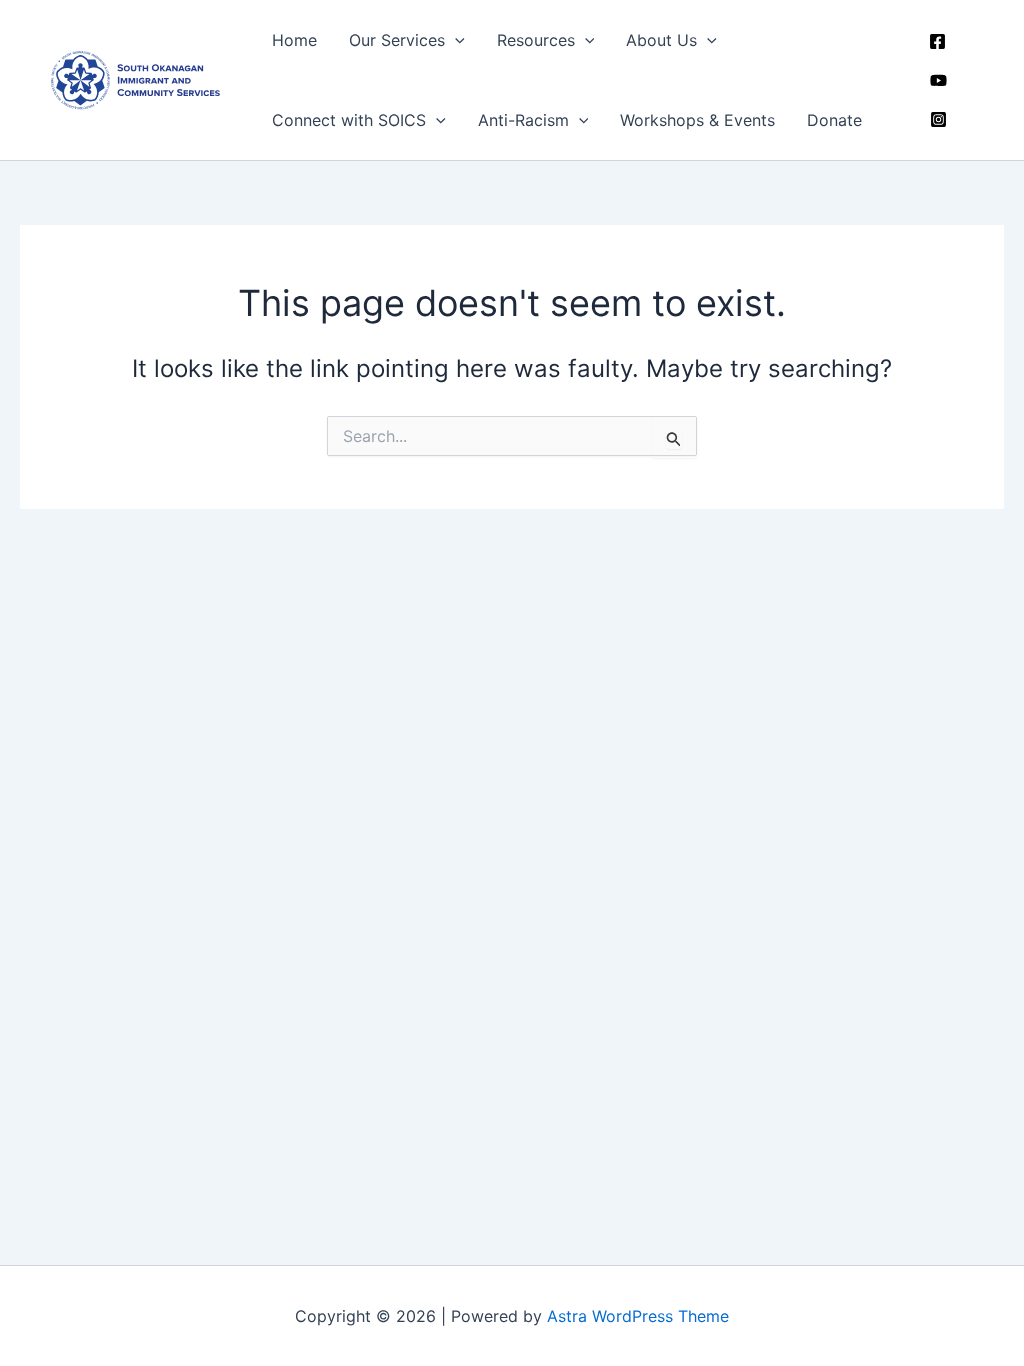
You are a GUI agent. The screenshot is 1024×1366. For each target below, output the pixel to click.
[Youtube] (938, 80)
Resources (536, 40)
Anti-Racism (523, 120)
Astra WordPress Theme (638, 1316)
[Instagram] (938, 119)
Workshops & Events (697, 120)
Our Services (397, 40)
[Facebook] (937, 41)
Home (294, 40)
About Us (661, 40)
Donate (834, 120)
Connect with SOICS (349, 120)
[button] (455, 40)
